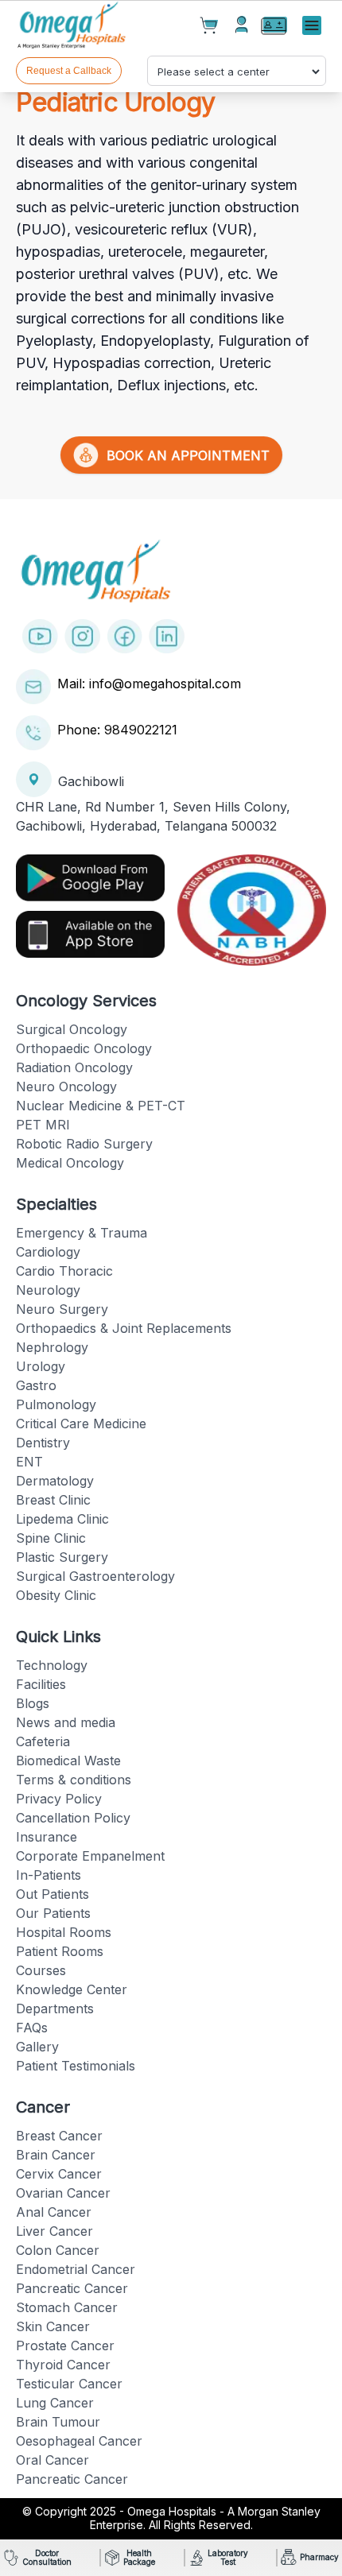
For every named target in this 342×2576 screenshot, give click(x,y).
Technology (52, 1665)
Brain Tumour (58, 2422)
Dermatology (55, 1481)
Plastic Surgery (62, 1557)
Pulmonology (56, 1404)
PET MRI (43, 1125)
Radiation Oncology (74, 1067)
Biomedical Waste (68, 1761)
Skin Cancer (53, 2326)
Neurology (48, 1290)
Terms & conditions (74, 1780)
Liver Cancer (54, 2231)
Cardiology (48, 1252)
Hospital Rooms (64, 1932)
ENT (29, 1462)
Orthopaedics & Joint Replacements (124, 1328)
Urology (41, 1366)
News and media (66, 1722)
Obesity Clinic (56, 1595)
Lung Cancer (55, 2403)
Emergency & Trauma (82, 1233)
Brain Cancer (56, 2155)
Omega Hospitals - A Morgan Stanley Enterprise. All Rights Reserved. (205, 2518)
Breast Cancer (59, 2136)
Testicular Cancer (69, 2384)
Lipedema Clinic (62, 1519)
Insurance (47, 1837)
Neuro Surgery (62, 1309)
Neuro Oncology (66, 1087)
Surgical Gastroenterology (95, 1576)
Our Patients (53, 1913)
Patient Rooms (60, 1951)
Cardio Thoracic (64, 1271)
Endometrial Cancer (76, 2269)
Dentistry (43, 1443)
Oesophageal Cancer (79, 2441)
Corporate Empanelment (90, 1856)
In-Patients (49, 1875)
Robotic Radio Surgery (84, 1144)
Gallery (37, 2047)
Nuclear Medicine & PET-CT (101, 1106)
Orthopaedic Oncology (84, 1048)
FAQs (32, 2028)
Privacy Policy (59, 1799)
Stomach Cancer (67, 2307)
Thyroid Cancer (63, 2365)
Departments (55, 2009)
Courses (41, 1970)
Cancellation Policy (73, 1818)
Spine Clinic (51, 1538)
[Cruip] (73, 26)
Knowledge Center (72, 1989)
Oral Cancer (52, 2460)
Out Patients (52, 1894)
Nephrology (52, 1347)
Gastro (36, 1385)
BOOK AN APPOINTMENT (184, 455)
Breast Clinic (53, 1500)
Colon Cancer (58, 2250)
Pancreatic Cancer (72, 2288)
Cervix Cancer (59, 2174)
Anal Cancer (54, 2212)
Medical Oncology (70, 1163)
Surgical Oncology (72, 1029)
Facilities (41, 1684)
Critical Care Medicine (81, 1424)
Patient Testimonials (76, 2066)
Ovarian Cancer (63, 2193)
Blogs (33, 1703)
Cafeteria (43, 1741)
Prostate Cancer (65, 2346)
